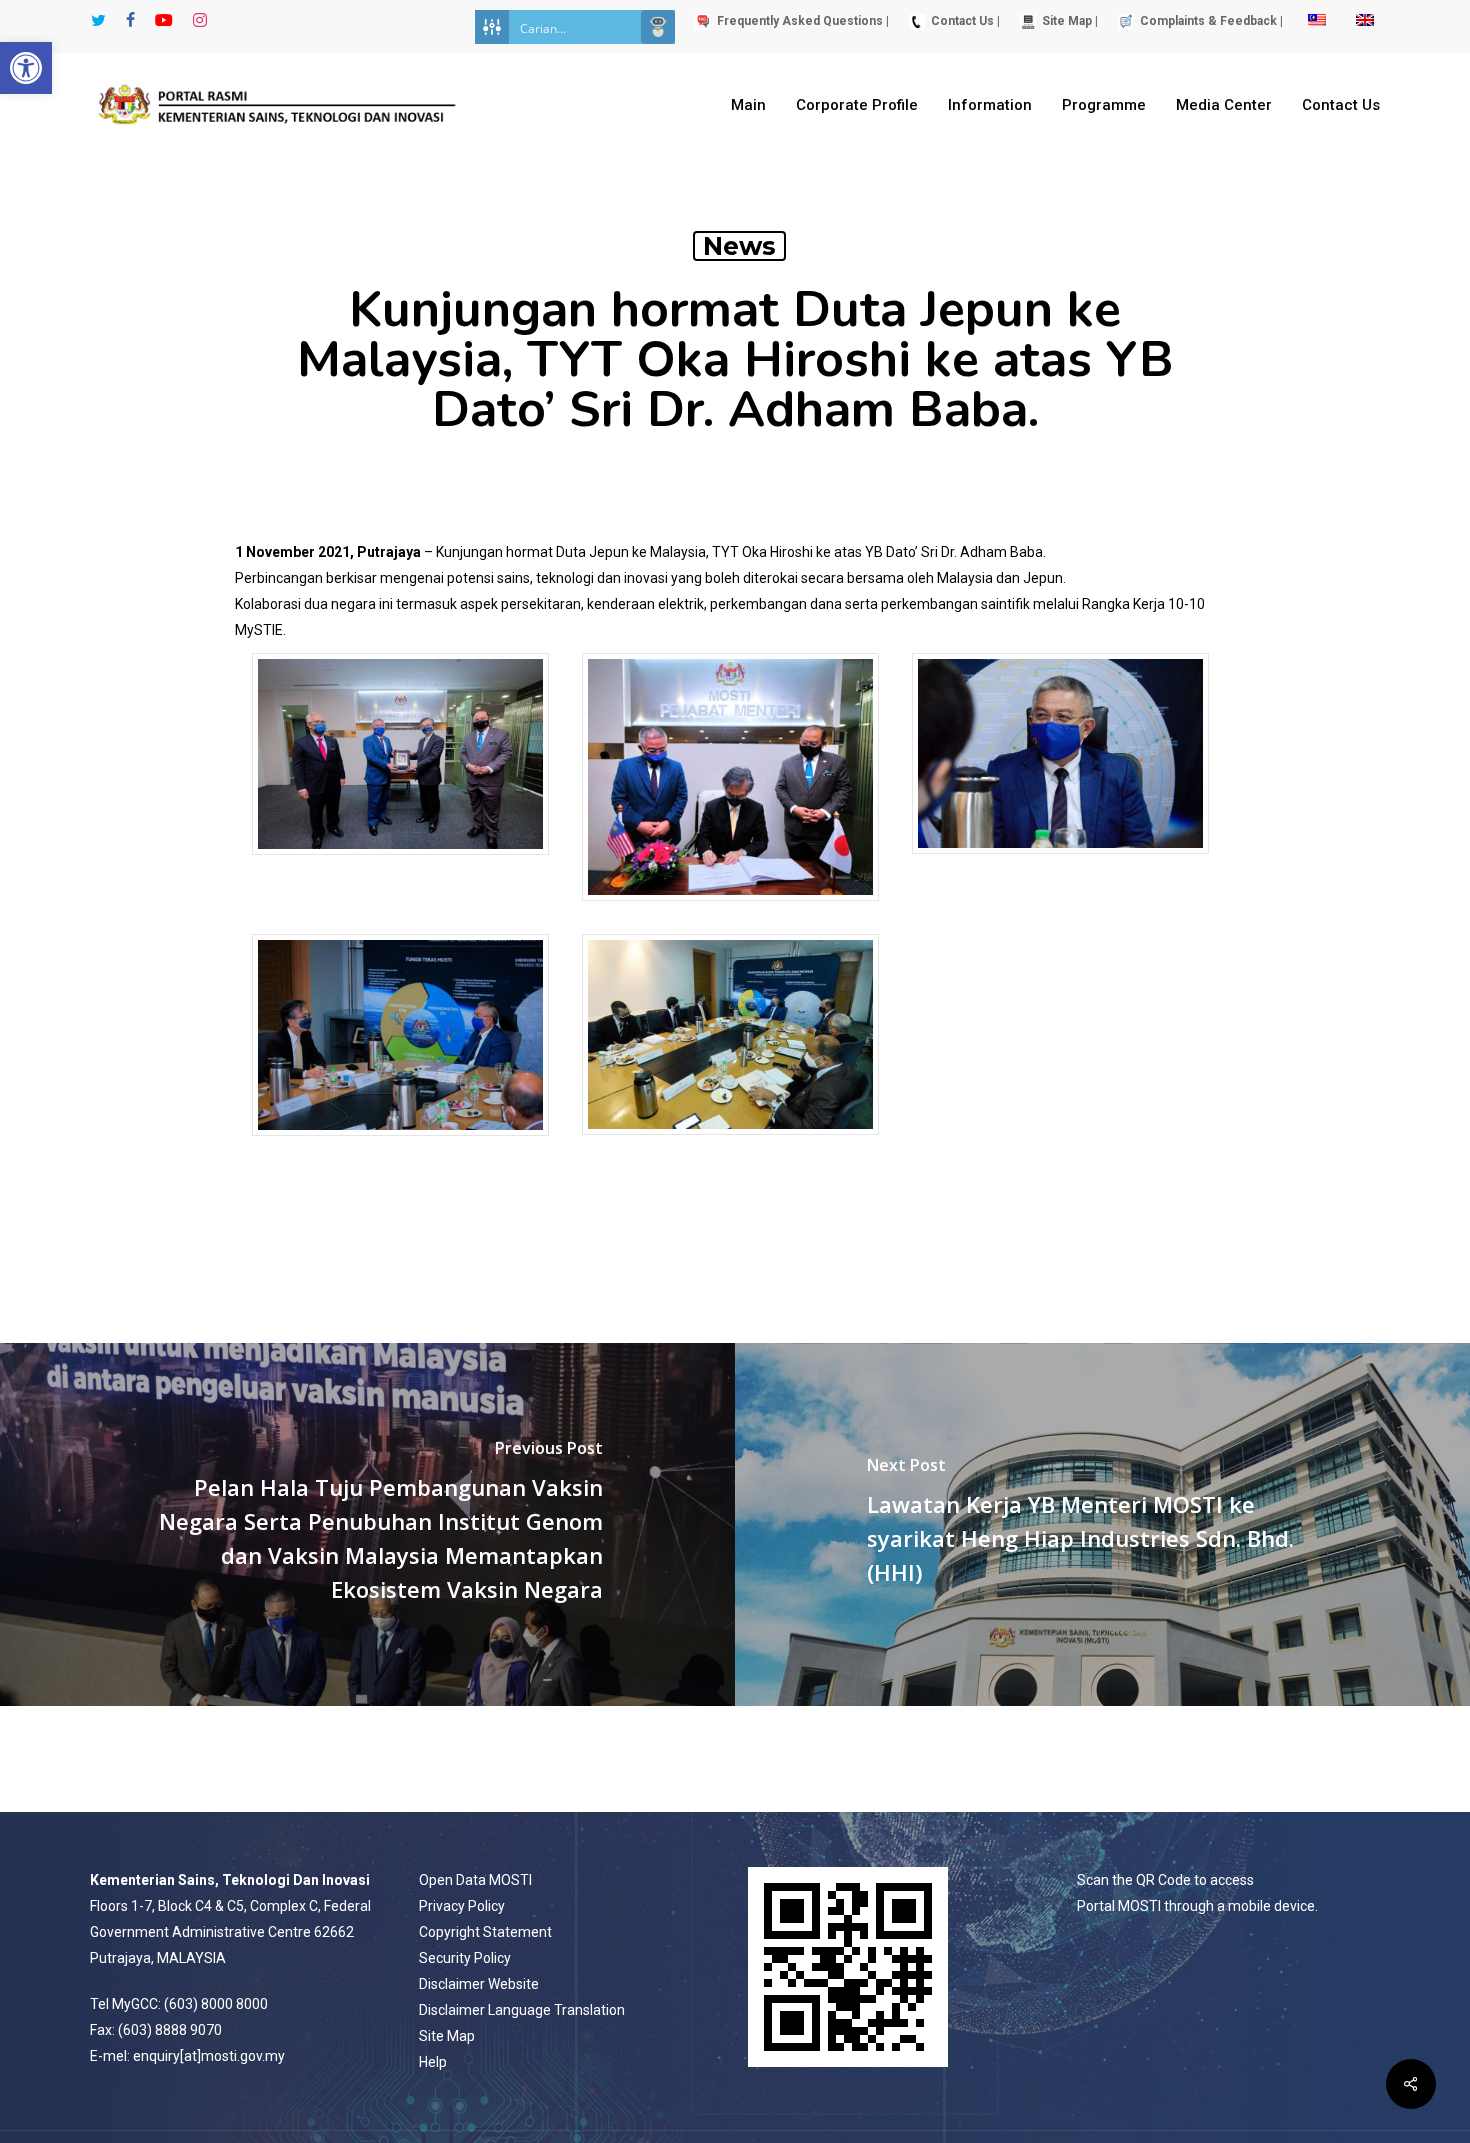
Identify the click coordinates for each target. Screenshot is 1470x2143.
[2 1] (730, 910)
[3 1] (1060, 863)
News (739, 246)
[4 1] (400, 1145)
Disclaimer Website (479, 1984)
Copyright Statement (485, 1932)
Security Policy (465, 1958)
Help (433, 2062)
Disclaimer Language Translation (522, 2010)
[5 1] (730, 1144)
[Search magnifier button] (658, 27)
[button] (26, 68)
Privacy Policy (462, 1906)
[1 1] (400, 864)
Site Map (447, 2036)
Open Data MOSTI (475, 1880)
